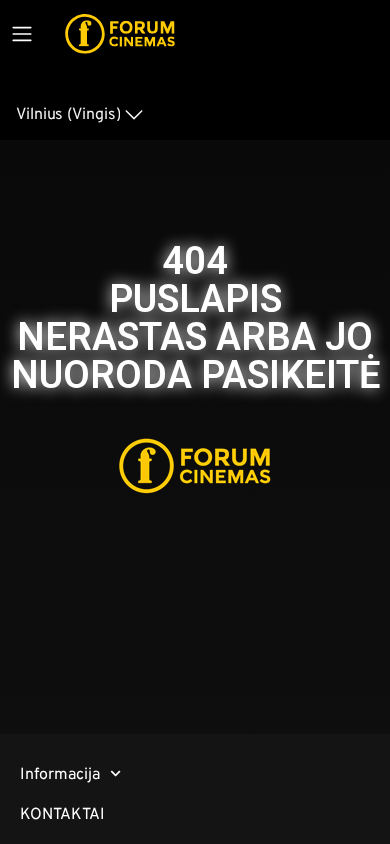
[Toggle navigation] (22, 34)
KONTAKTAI (62, 813)
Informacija (60, 773)
